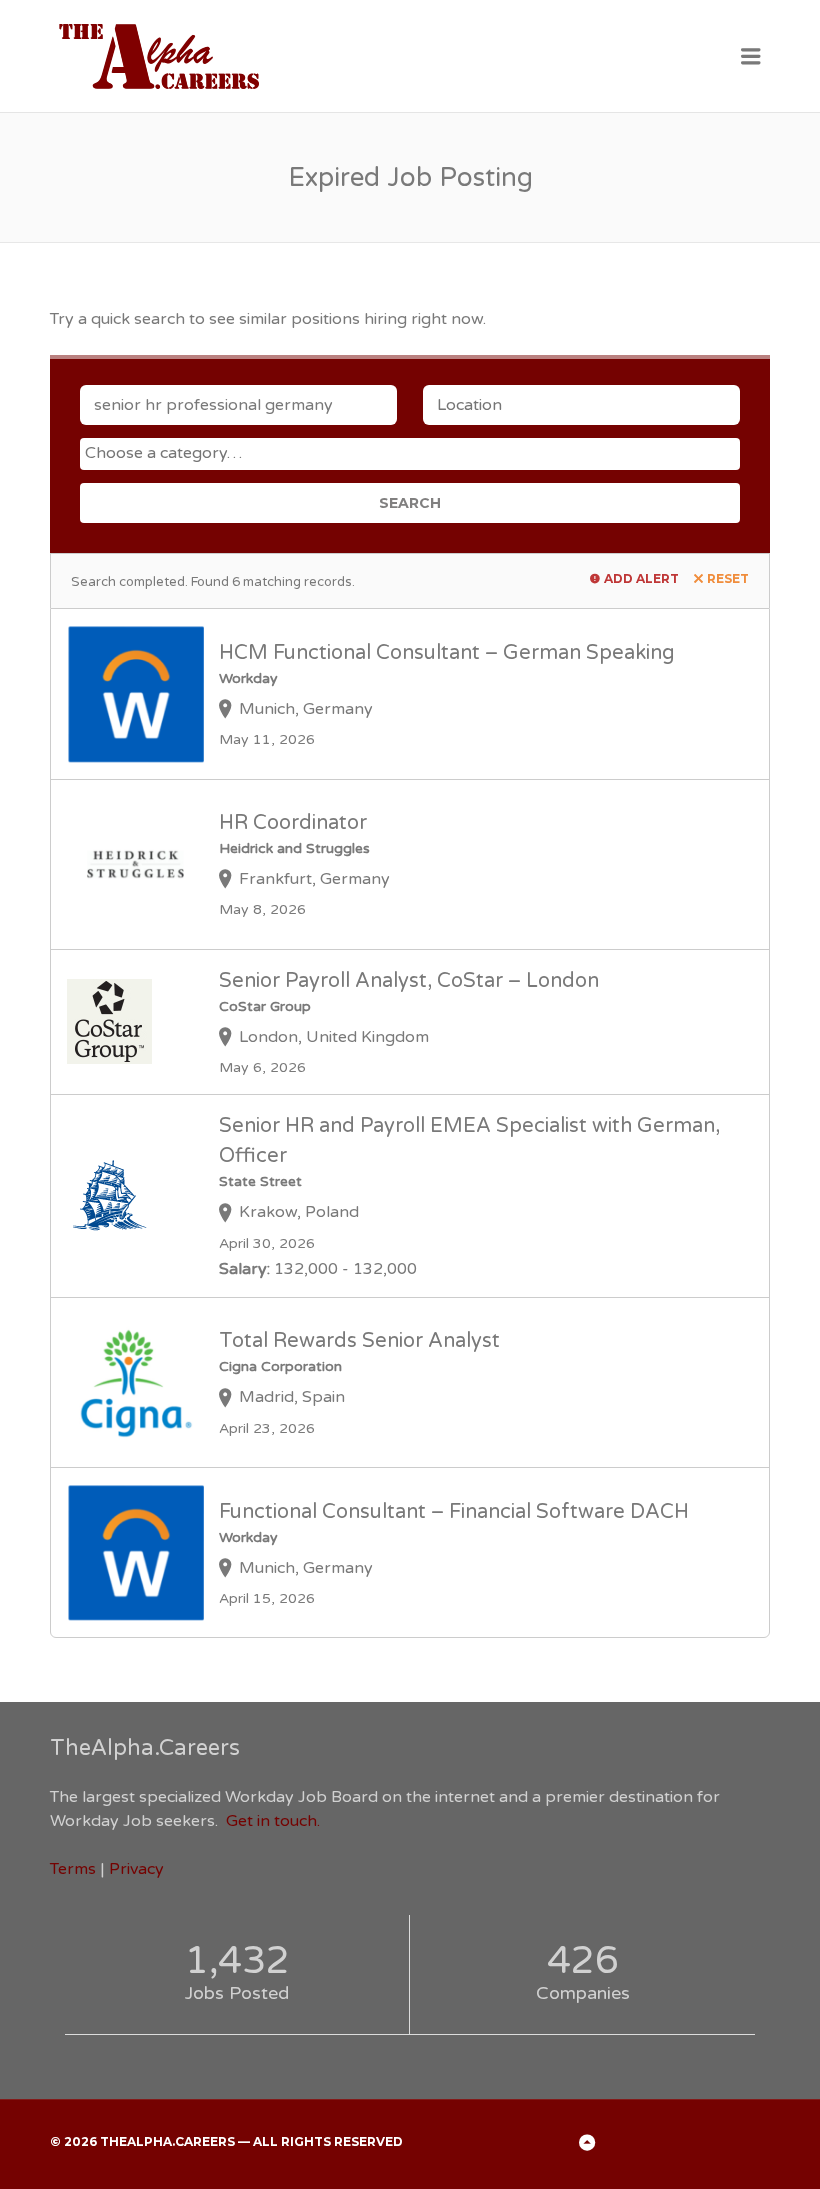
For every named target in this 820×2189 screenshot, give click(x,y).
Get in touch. (273, 1821)
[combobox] (410, 454)
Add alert (641, 578)
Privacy (136, 1869)
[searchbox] (412, 453)
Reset (728, 578)
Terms (73, 1869)
